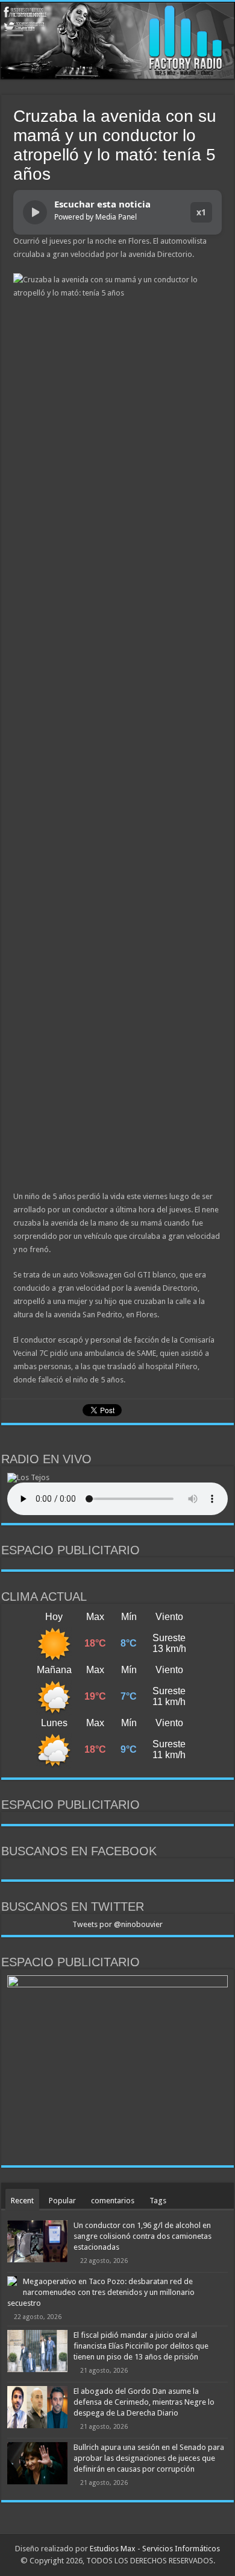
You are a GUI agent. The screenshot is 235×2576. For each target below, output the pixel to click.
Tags (158, 2201)
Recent (22, 2201)
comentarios (113, 2201)
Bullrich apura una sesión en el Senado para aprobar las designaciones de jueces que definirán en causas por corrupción (149, 2458)
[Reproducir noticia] (35, 212)
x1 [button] (201, 212)
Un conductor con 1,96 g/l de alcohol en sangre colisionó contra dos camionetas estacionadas (143, 2236)
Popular (62, 2201)
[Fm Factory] (117, 41)
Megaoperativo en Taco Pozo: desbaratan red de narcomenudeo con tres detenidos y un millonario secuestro (101, 2292)
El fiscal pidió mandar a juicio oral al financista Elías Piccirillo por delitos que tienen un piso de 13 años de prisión (141, 2346)
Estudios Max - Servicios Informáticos (155, 2549)
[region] (117, 2067)
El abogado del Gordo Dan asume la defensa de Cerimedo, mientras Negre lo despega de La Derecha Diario (144, 2402)
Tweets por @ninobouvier (117, 1924)
